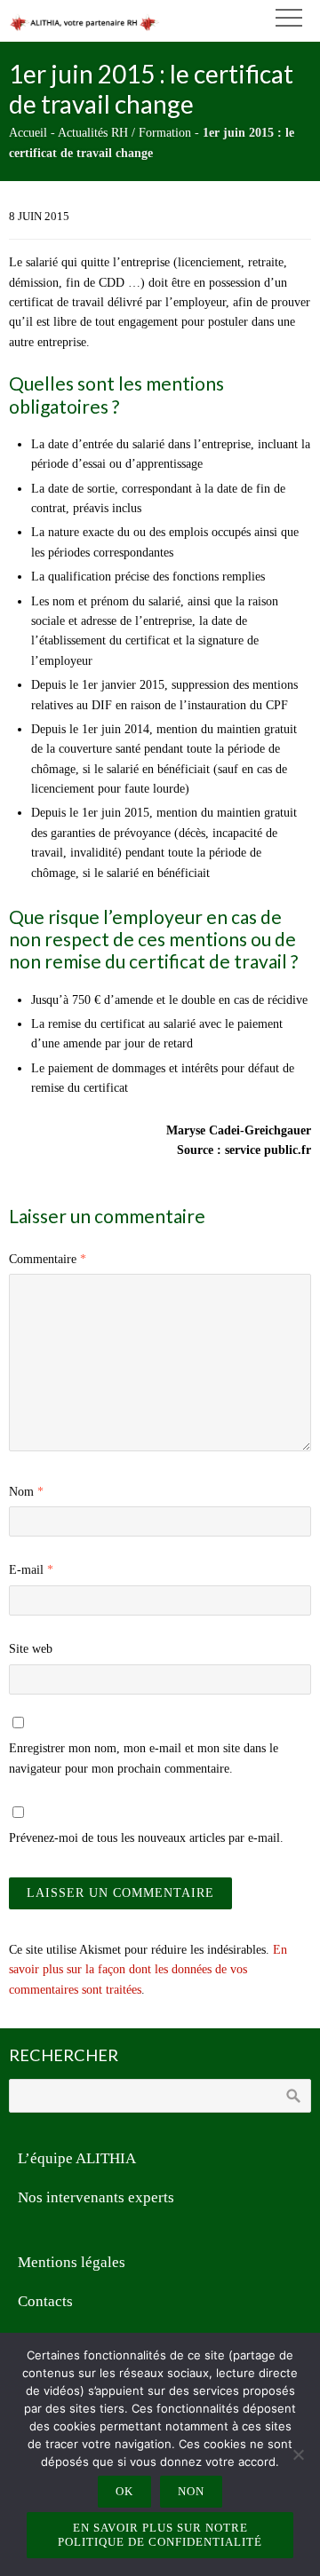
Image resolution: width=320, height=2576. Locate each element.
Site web (31, 1649)
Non (191, 2491)
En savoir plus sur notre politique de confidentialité (160, 2535)
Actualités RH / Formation (124, 133)
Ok (124, 2491)
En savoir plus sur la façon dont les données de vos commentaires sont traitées (148, 1970)
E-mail (31, 1570)
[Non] (298, 2454)
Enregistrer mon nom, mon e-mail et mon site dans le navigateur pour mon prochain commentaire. (144, 1758)
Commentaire (48, 1259)
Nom (26, 1492)
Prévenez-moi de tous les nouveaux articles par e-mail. (146, 1838)
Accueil (28, 133)
